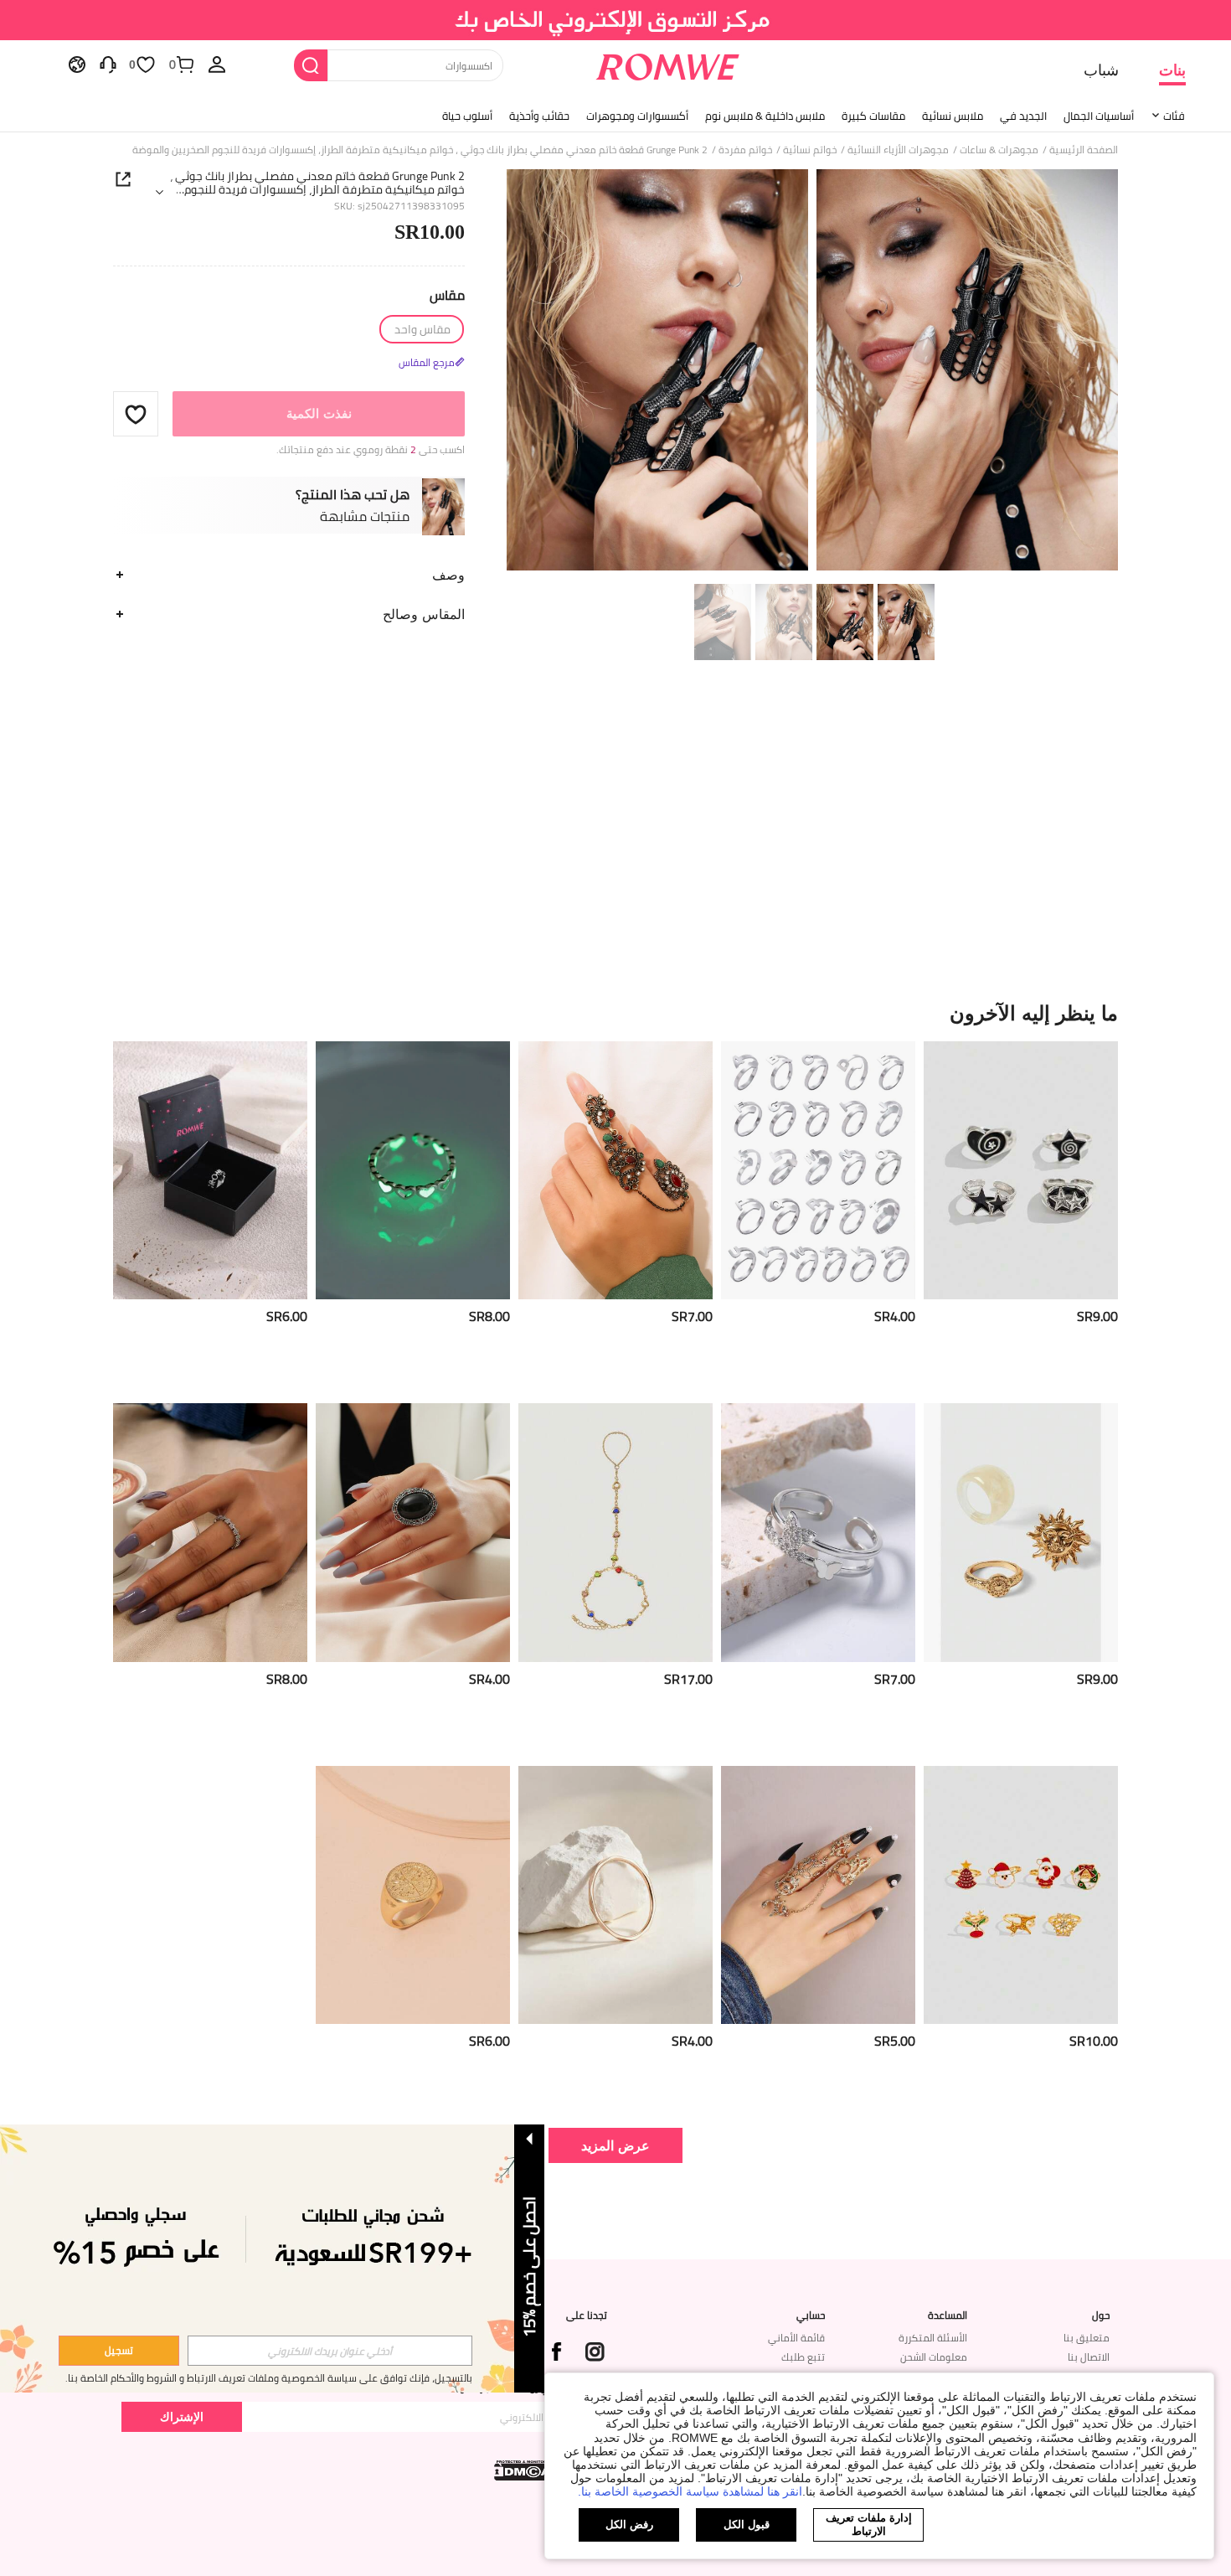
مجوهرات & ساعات (999, 150)
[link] (616, 20)
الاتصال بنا (1089, 2357)
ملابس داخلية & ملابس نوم (765, 116)
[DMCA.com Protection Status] (524, 2470)
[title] (615, 1013)
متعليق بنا (1087, 2338)
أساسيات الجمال (1099, 116)
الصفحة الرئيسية (1084, 150)
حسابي (811, 2315)
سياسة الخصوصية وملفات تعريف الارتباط (272, 2378)
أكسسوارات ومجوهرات (637, 116)
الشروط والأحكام (144, 2378)
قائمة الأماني (796, 2338)
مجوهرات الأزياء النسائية (898, 150)
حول (1101, 2315)
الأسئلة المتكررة (933, 2338)
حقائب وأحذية (539, 116)
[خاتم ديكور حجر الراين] (615, 1171)
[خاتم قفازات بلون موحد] (818, 1895)
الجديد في (1023, 116)
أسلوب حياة (467, 116)
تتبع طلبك (803, 2357)
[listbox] (217, 64)
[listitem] (1021, 1216)
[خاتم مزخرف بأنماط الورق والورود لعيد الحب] (413, 1895)
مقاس (447, 295)
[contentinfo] (1097, 1316)
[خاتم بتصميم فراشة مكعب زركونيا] (818, 1533)
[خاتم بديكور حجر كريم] (413, 1533)
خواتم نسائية (810, 150)
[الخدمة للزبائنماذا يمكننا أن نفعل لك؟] (108, 64)
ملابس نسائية (953, 116)
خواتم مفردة (745, 150)
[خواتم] (818, 1171)
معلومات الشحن (934, 2357)
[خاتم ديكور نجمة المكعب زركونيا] (210, 1533)
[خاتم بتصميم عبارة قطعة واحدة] (210, 1171)
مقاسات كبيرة (873, 116)
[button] (136, 414)
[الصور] (812, 372)
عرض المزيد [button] (615, 2145)
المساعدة (948, 2315)
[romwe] (668, 64)
